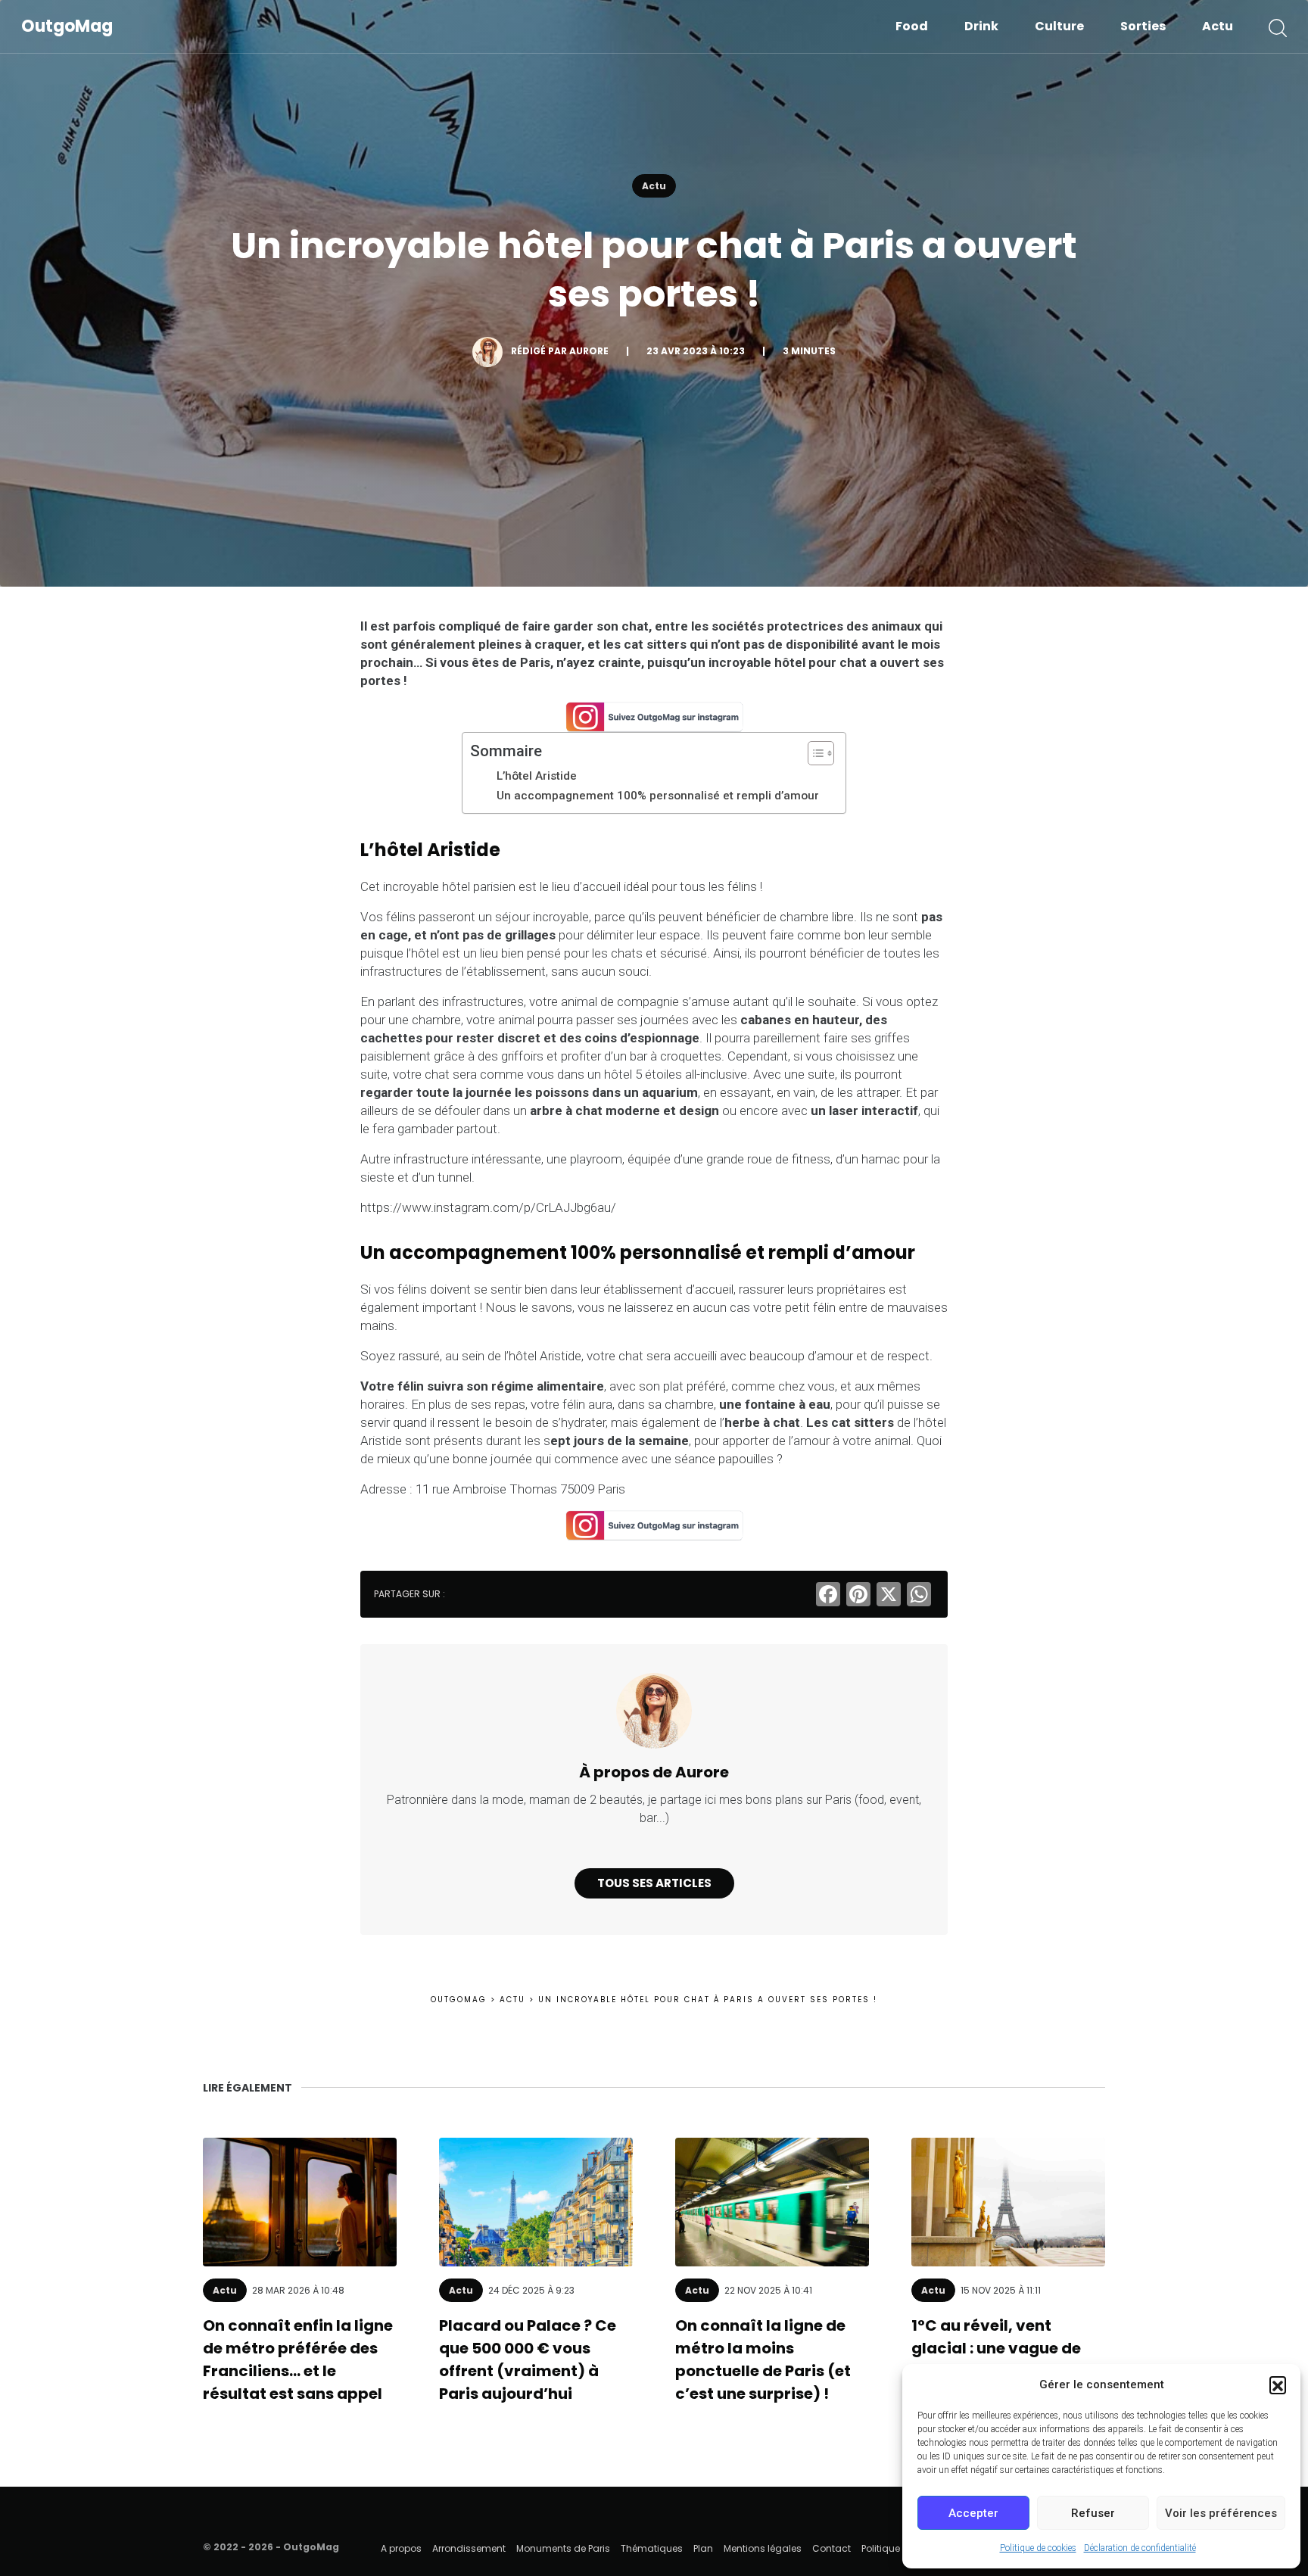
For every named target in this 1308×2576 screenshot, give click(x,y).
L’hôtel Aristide (537, 776)
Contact (832, 2548)
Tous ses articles (654, 1883)
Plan (703, 2548)
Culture (1059, 26)
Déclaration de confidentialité (1140, 2548)
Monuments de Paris (563, 2548)
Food (912, 26)
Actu (1218, 26)
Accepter (973, 2513)
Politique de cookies (1038, 2548)
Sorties (1143, 26)
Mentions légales (763, 2548)
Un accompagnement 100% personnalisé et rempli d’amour (658, 796)
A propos (401, 2548)
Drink (981, 26)
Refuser (1093, 2513)
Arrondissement (469, 2548)
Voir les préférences (1221, 2513)
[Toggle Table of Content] (813, 753)
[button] (1278, 2384)
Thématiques (652, 2548)
